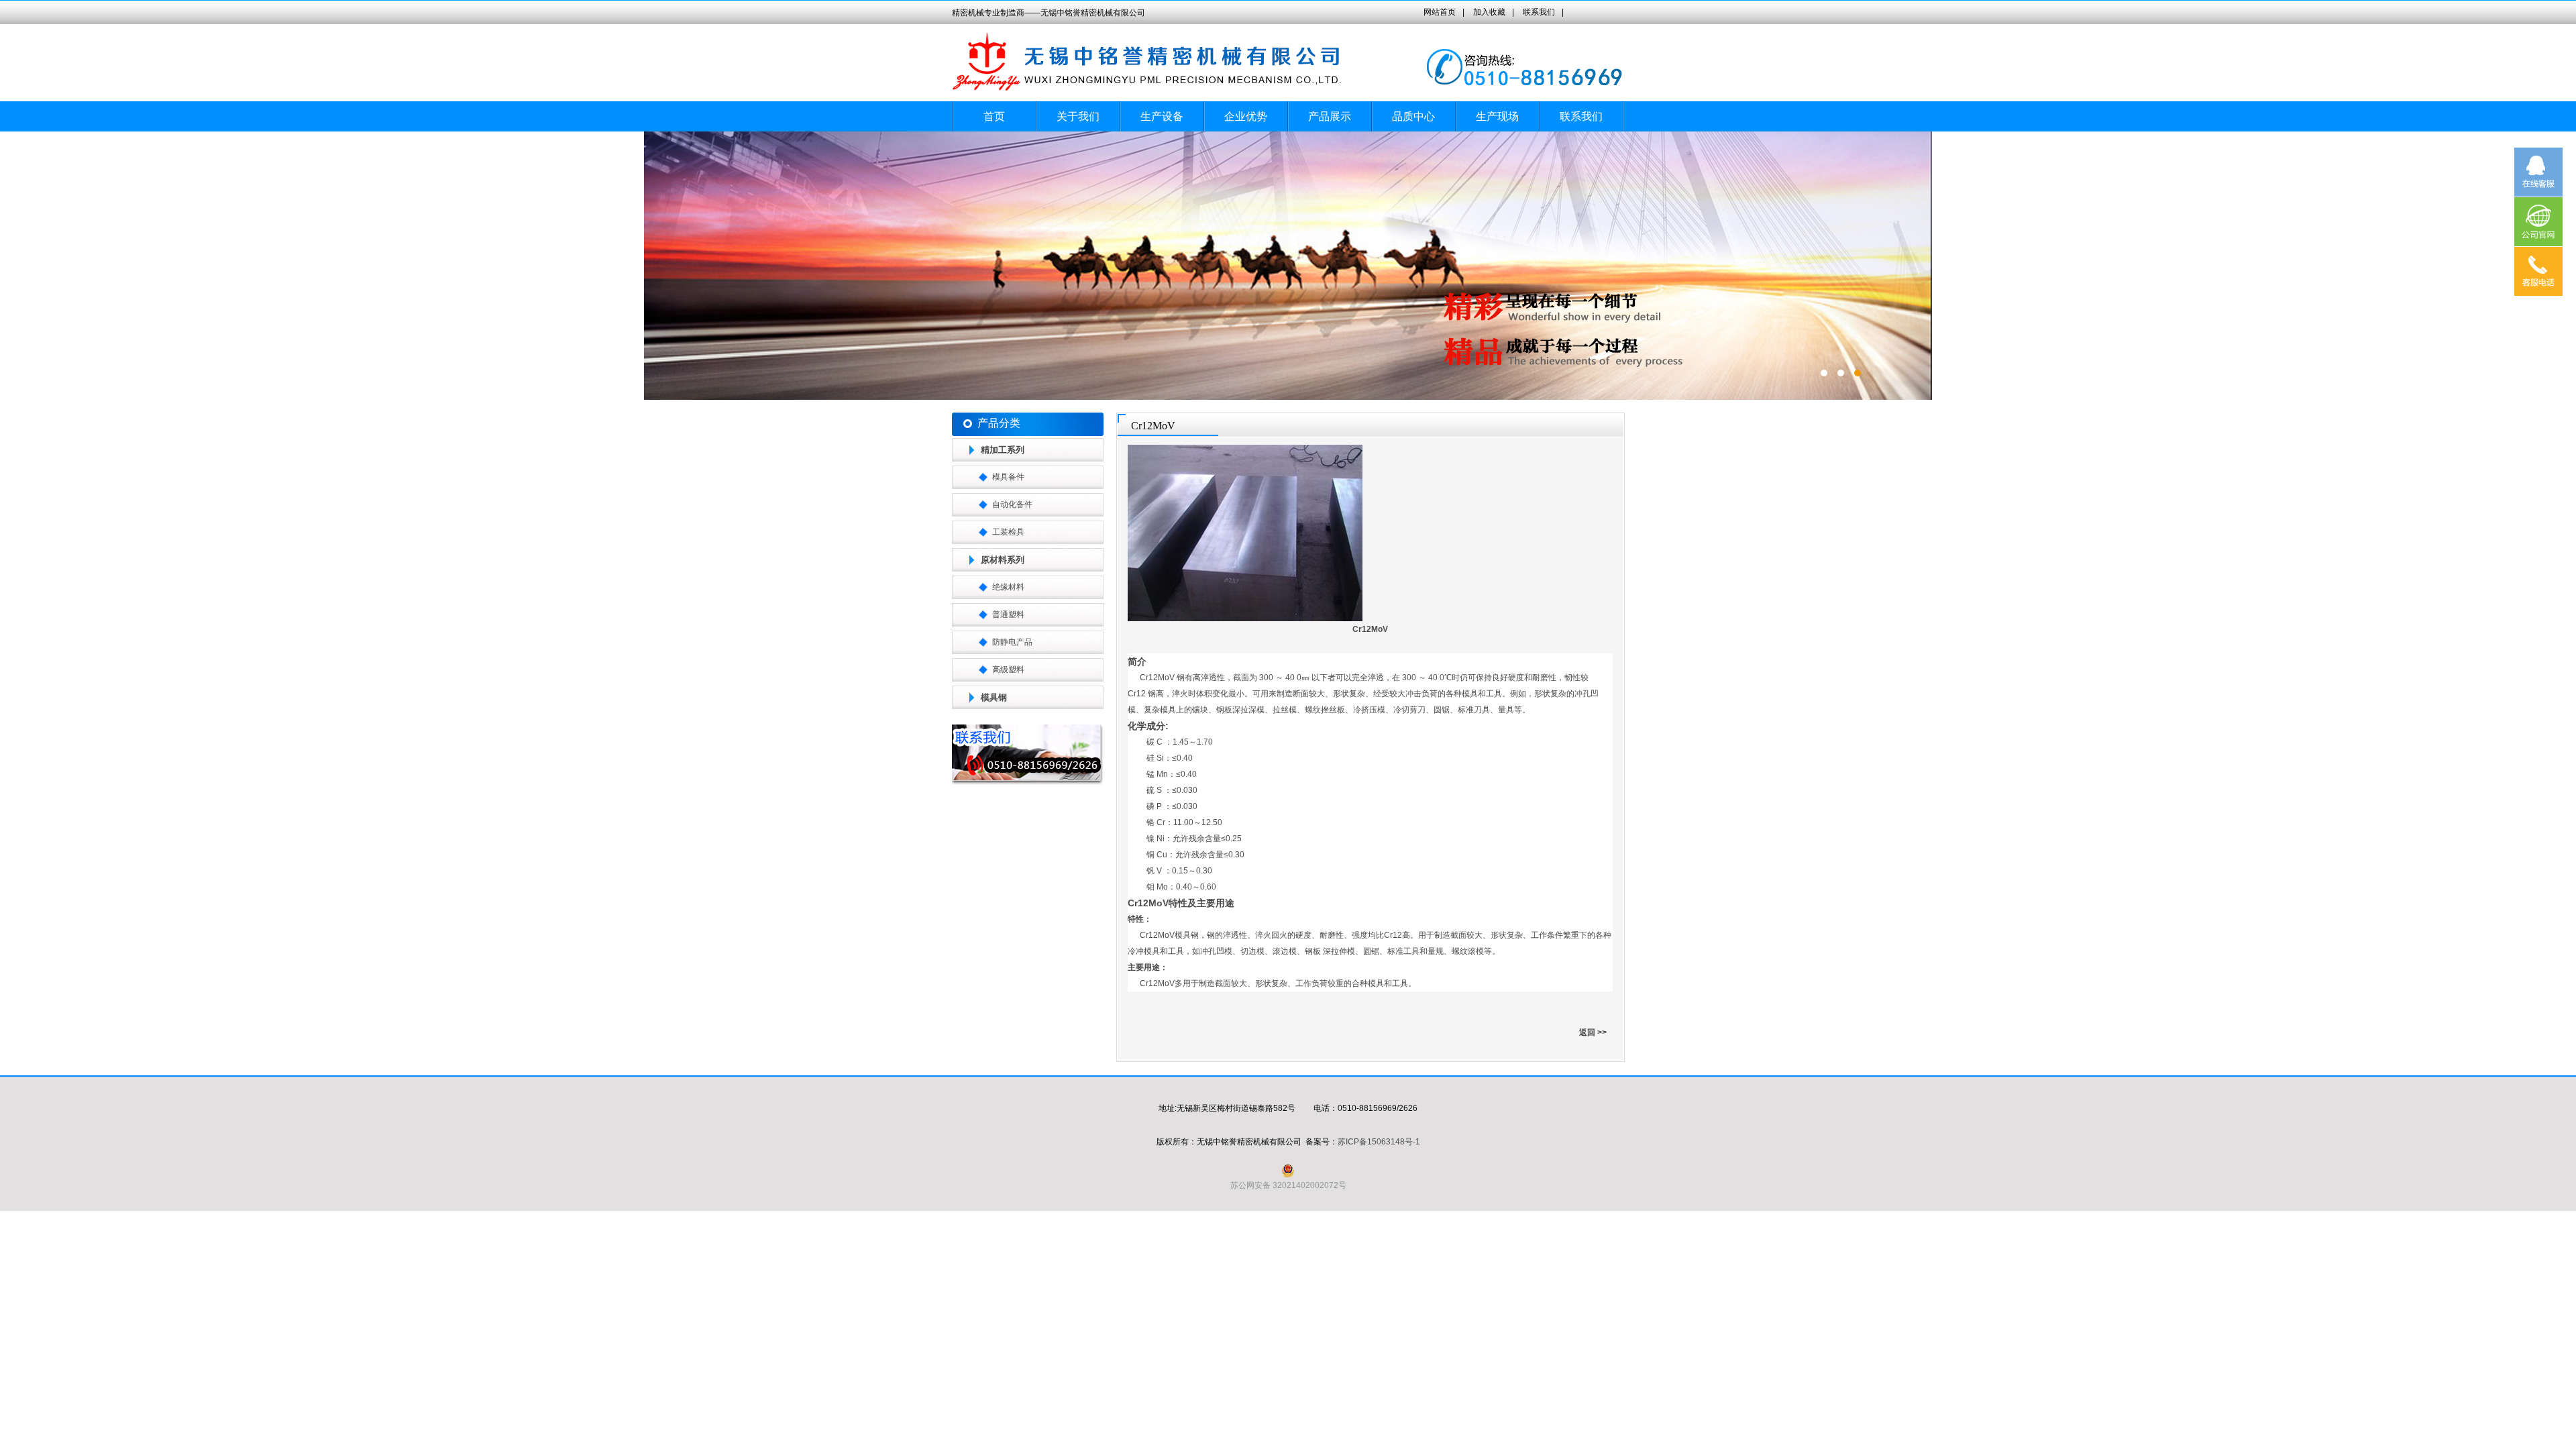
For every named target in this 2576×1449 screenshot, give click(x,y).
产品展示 (1330, 116)
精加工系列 (1003, 450)
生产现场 (1497, 116)
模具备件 (1008, 477)
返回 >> (1593, 1032)
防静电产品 (1012, 642)
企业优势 (1246, 116)
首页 (994, 116)
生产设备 (1162, 116)
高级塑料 (1008, 669)
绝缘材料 (1008, 587)
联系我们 (1539, 12)
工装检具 (1008, 532)
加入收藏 (1489, 12)
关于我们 (1078, 116)
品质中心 (1413, 116)
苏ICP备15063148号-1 (1379, 1142)
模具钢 (994, 697)
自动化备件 (1012, 504)
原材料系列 (1003, 560)
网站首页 (1440, 12)
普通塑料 (1008, 614)
